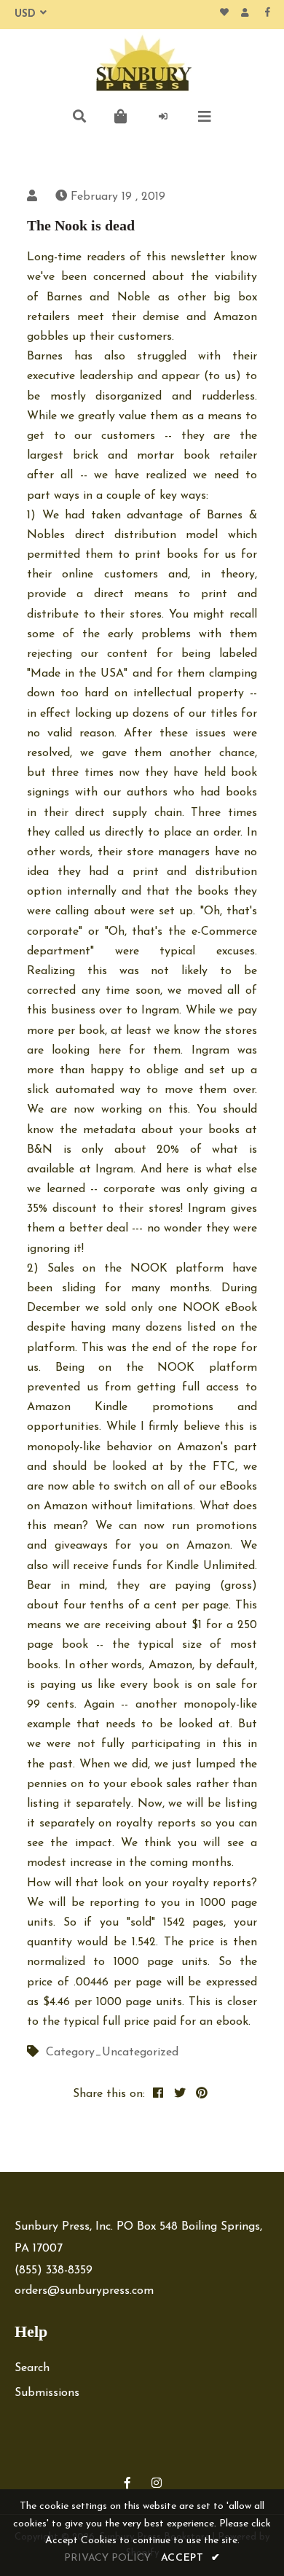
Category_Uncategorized (112, 2052)
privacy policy (107, 2558)
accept (191, 2558)
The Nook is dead (81, 225)
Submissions (47, 2393)
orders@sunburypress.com (84, 2291)
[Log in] (163, 117)
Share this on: (109, 2094)
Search (32, 2368)
